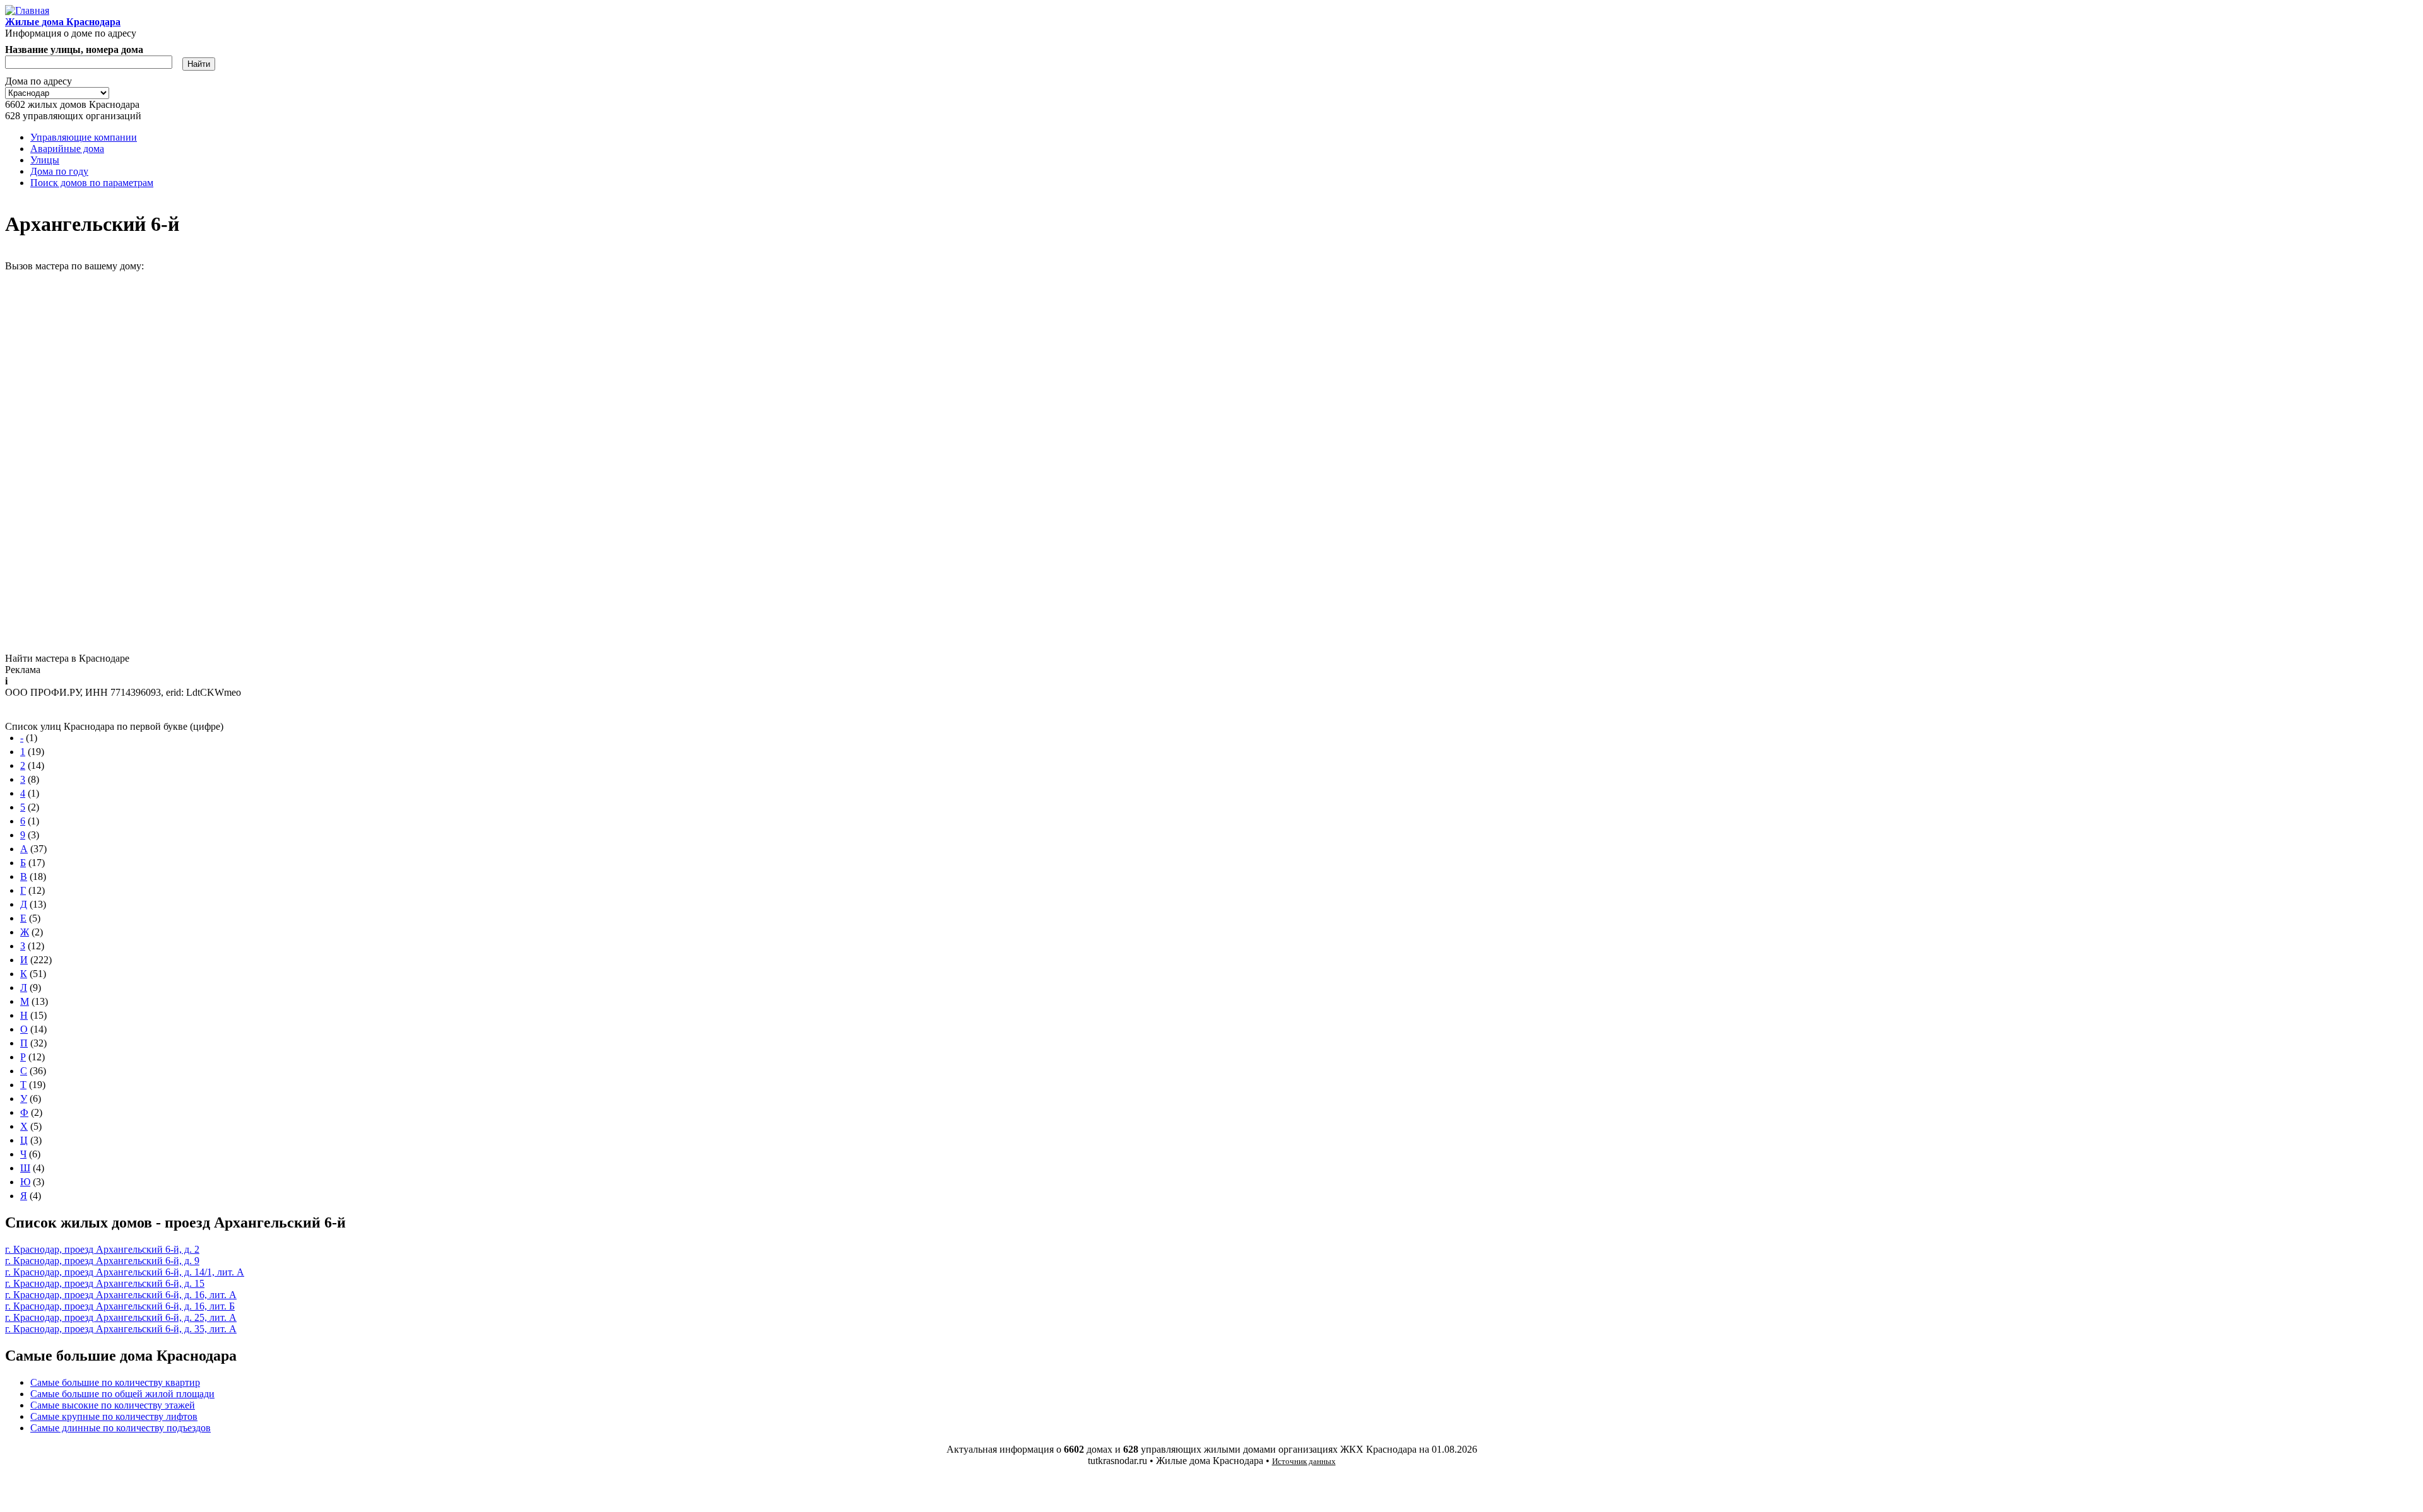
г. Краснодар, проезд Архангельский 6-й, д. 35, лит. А (121, 1329)
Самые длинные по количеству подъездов (121, 1428)
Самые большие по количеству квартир (115, 1382)
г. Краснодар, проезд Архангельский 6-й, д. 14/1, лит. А (125, 1272)
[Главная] (27, 10)
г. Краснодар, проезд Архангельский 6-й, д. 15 (105, 1283)
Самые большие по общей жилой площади (122, 1394)
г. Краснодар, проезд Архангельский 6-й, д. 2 (102, 1249)
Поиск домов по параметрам (92, 183)
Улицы (45, 160)
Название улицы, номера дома (74, 50)
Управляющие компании (84, 137)
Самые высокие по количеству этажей (113, 1405)
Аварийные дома (67, 149)
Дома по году (59, 171)
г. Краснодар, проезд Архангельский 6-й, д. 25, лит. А (121, 1317)
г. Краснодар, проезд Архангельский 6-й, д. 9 (102, 1261)
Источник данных (1304, 1461)
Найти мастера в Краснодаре (67, 658)
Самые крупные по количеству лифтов (114, 1416)
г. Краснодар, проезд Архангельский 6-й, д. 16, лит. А (121, 1295)
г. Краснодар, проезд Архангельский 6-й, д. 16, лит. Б (120, 1306)
